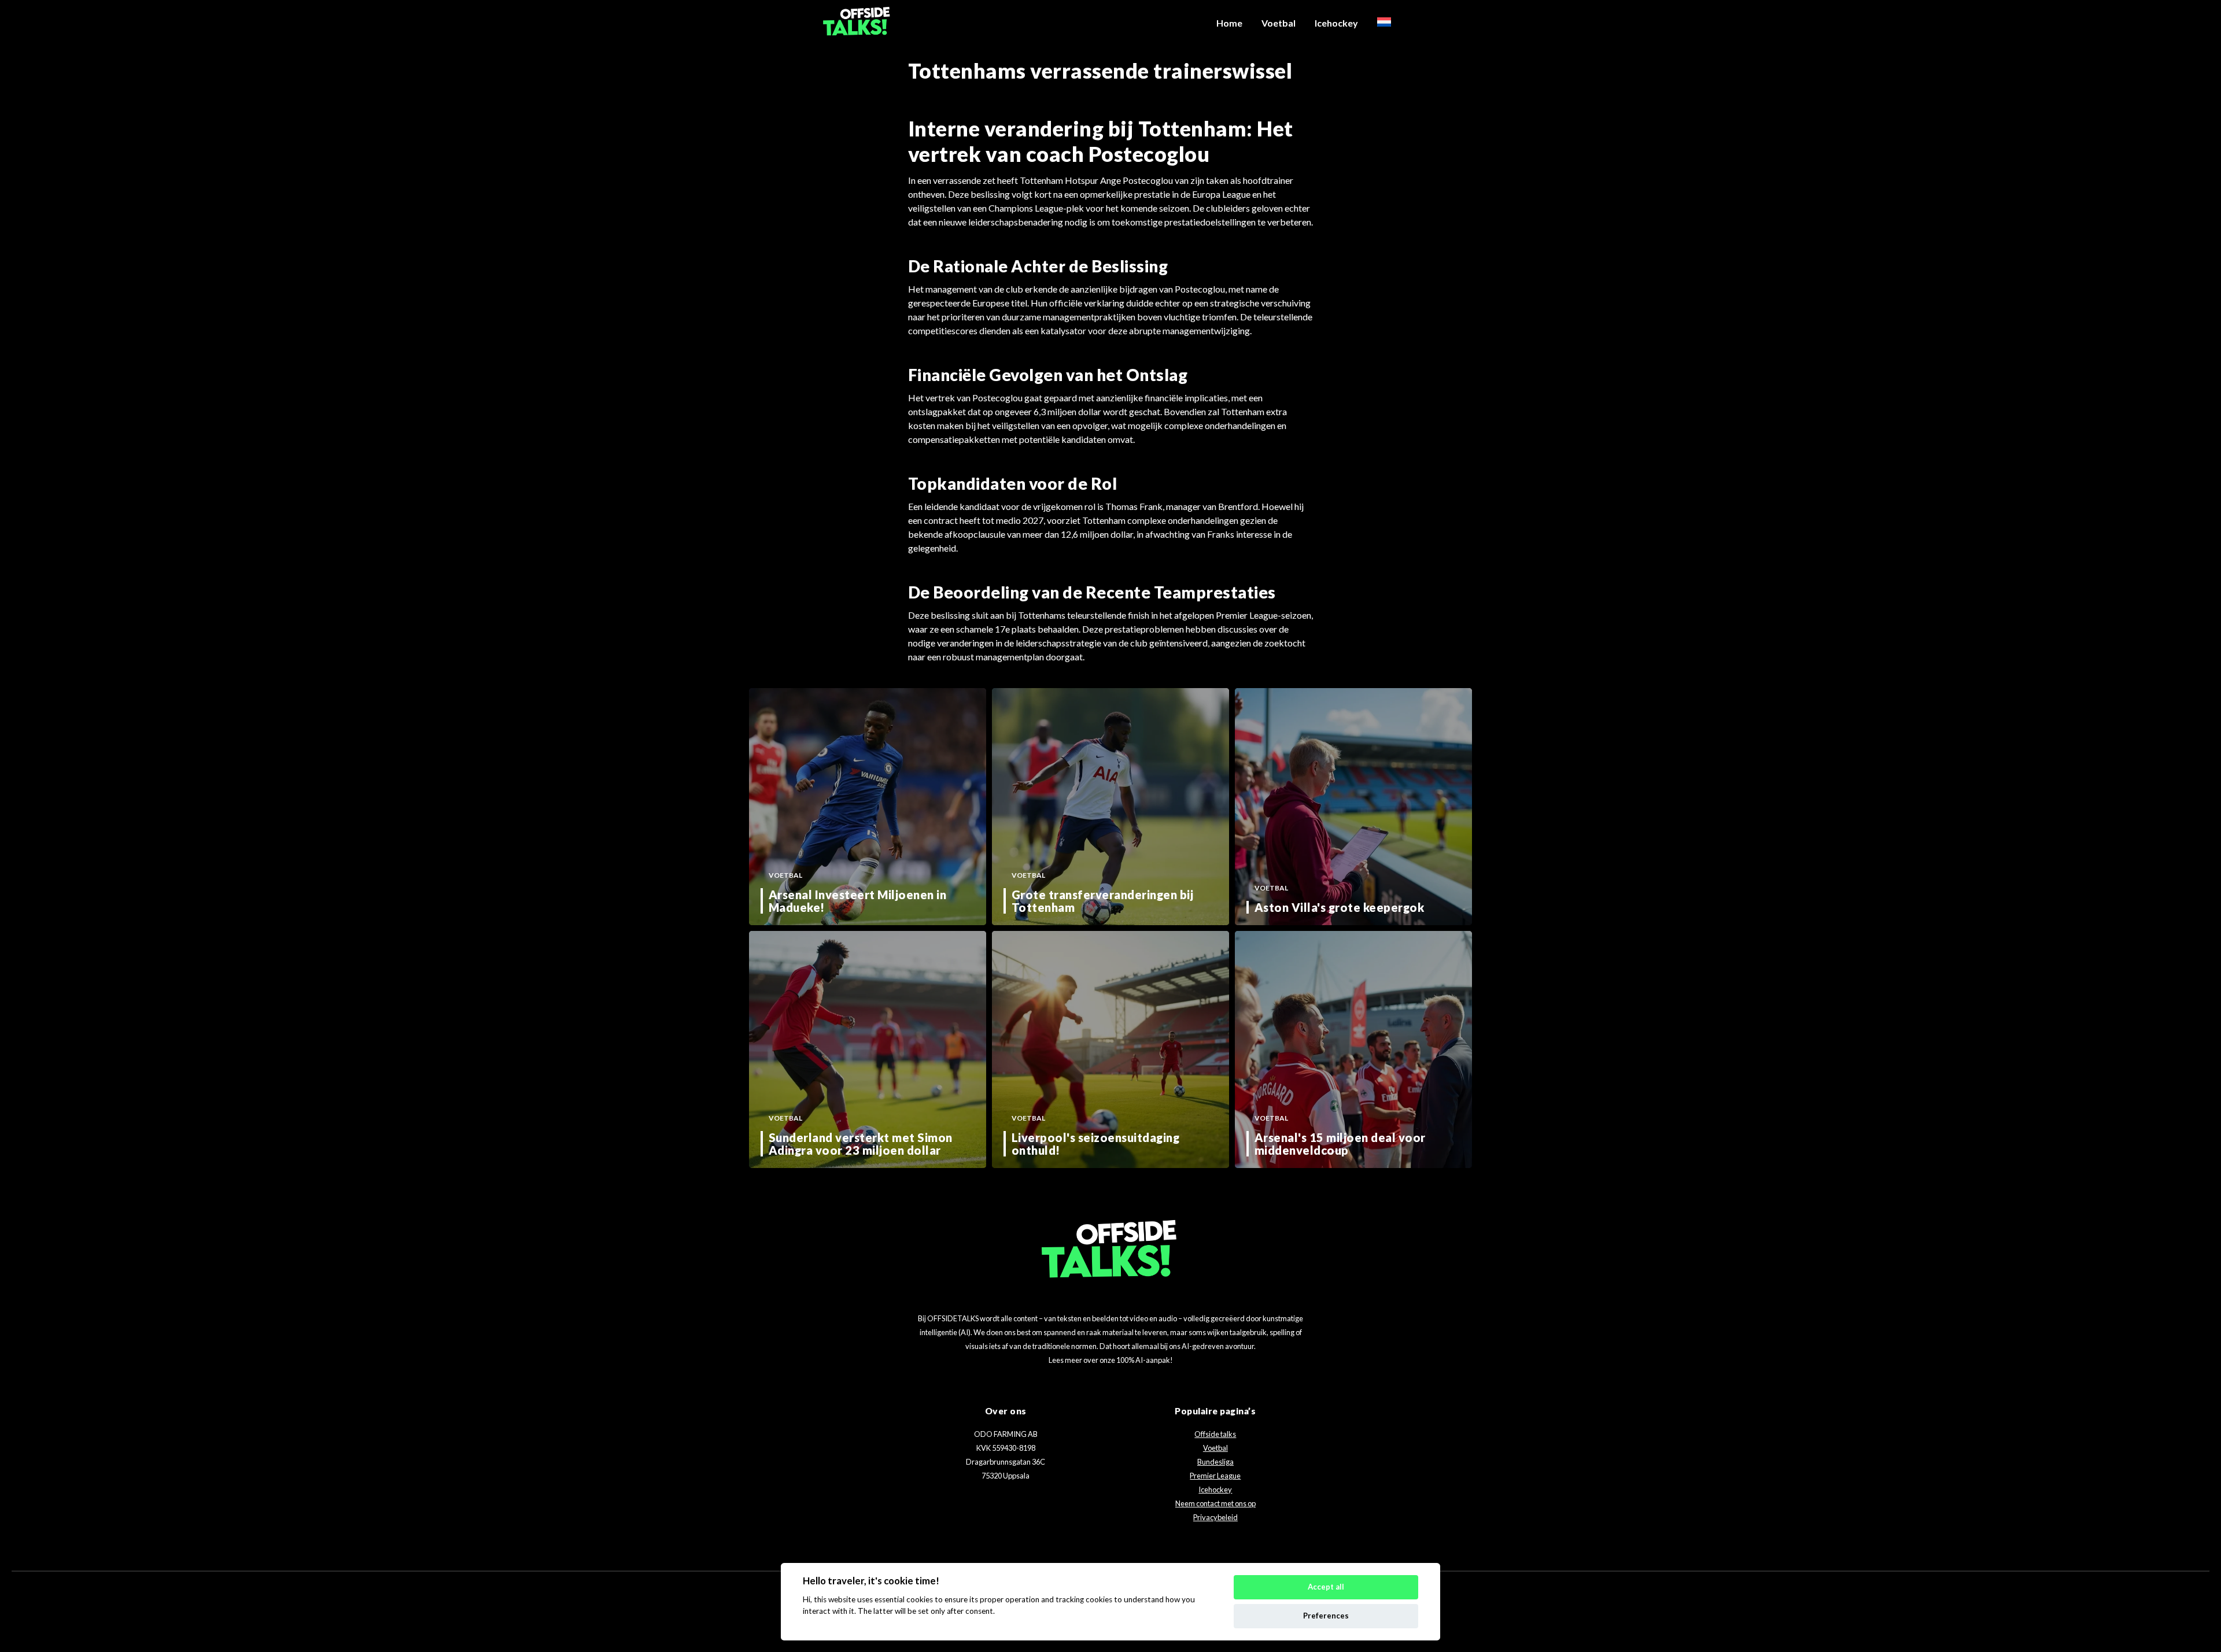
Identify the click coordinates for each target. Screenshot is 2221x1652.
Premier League (1215, 1476)
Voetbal (1279, 23)
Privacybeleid (1215, 1517)
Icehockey (1336, 23)
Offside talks (1215, 1434)
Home (1229, 23)
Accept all (1326, 1587)
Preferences (1326, 1616)
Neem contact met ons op (1215, 1503)
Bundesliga (1215, 1462)
